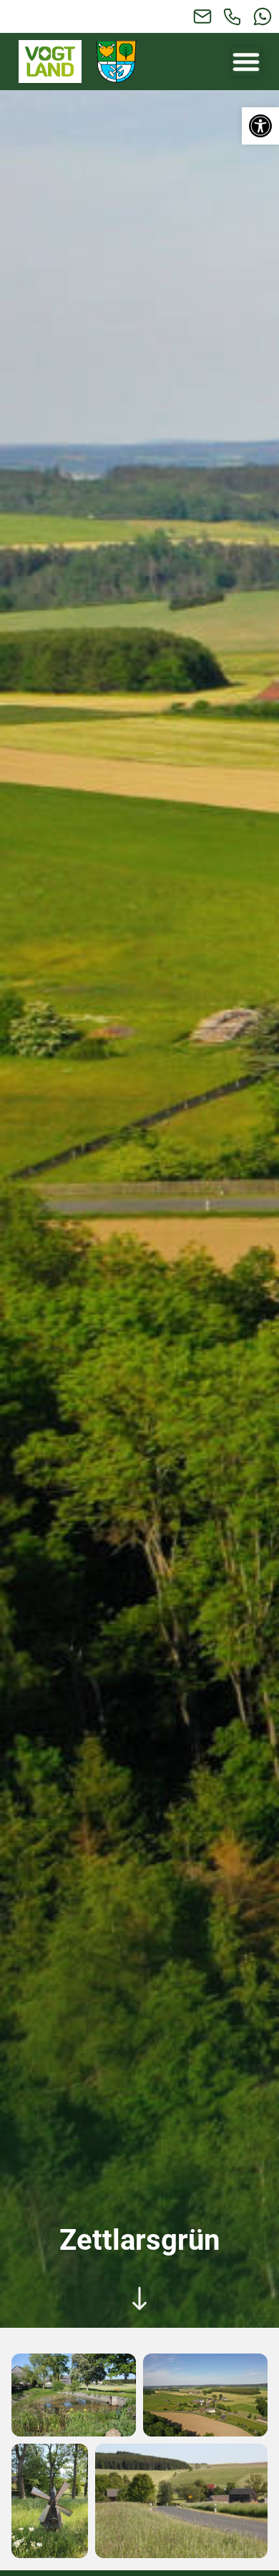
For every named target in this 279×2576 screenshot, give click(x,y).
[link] (260, 126)
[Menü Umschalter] (246, 62)
